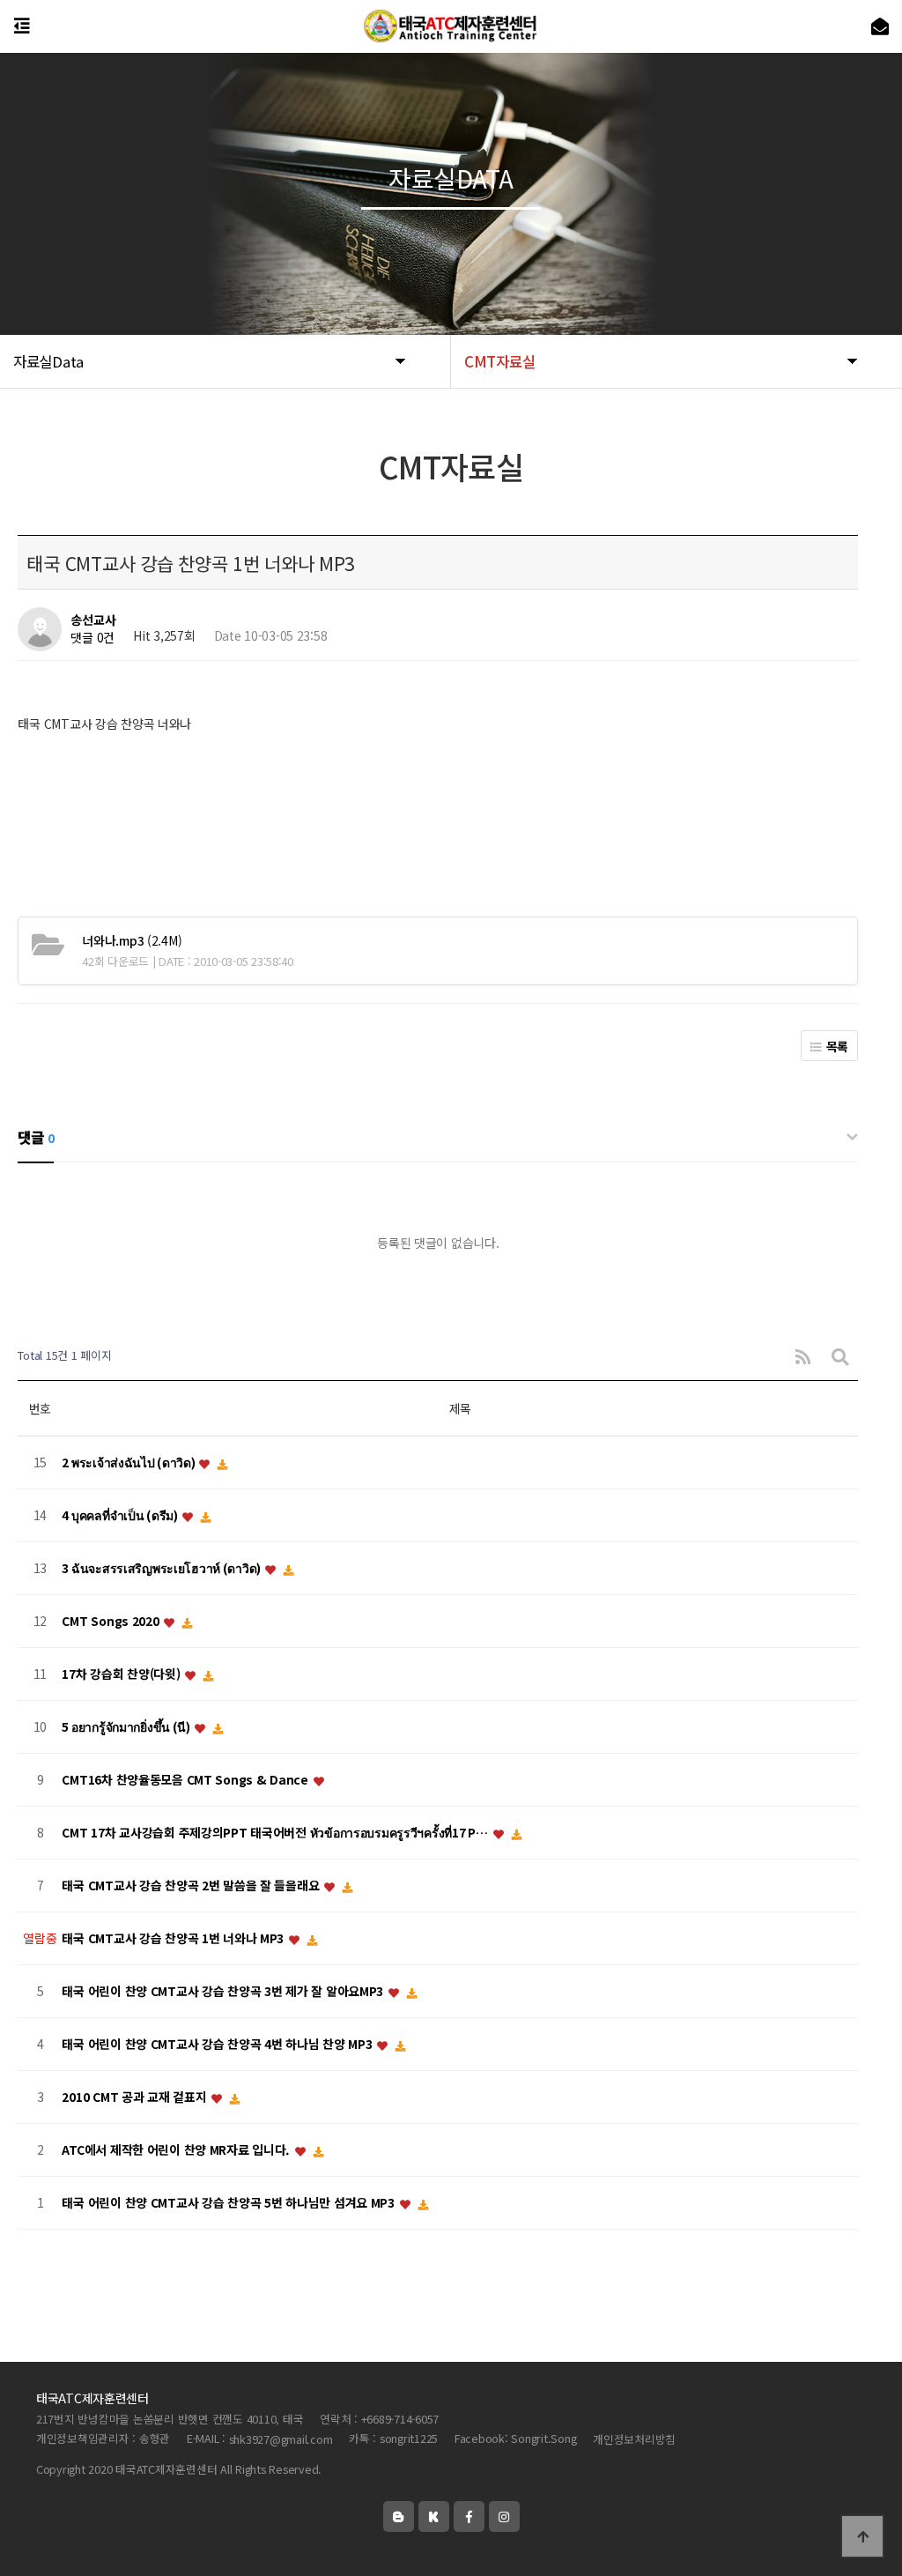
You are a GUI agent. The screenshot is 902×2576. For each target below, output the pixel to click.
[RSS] (803, 1356)
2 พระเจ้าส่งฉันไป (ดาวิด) (129, 1463)
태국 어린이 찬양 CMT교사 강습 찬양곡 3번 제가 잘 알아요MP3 (224, 1992)
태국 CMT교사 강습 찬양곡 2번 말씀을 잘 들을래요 (192, 1886)
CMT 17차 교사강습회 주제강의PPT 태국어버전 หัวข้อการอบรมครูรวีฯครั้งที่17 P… (276, 1833)
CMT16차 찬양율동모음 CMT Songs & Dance (186, 1780)
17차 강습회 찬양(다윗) (122, 1674)
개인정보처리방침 (634, 2439)
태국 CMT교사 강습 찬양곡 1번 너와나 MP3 (174, 1939)
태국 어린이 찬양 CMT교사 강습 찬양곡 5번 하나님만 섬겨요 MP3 (229, 2203)
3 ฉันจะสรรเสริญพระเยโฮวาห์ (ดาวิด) (162, 1569)
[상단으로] (862, 2536)
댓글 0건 (92, 638)
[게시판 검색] (840, 1356)
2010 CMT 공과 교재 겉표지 (136, 2097)
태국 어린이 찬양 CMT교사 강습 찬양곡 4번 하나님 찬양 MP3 (218, 2045)
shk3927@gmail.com (281, 2439)
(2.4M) (132, 940)
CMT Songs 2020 (112, 1622)
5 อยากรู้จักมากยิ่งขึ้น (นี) (127, 1727)
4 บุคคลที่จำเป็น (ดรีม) (121, 1516)
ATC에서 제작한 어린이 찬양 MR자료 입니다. (177, 2150)
